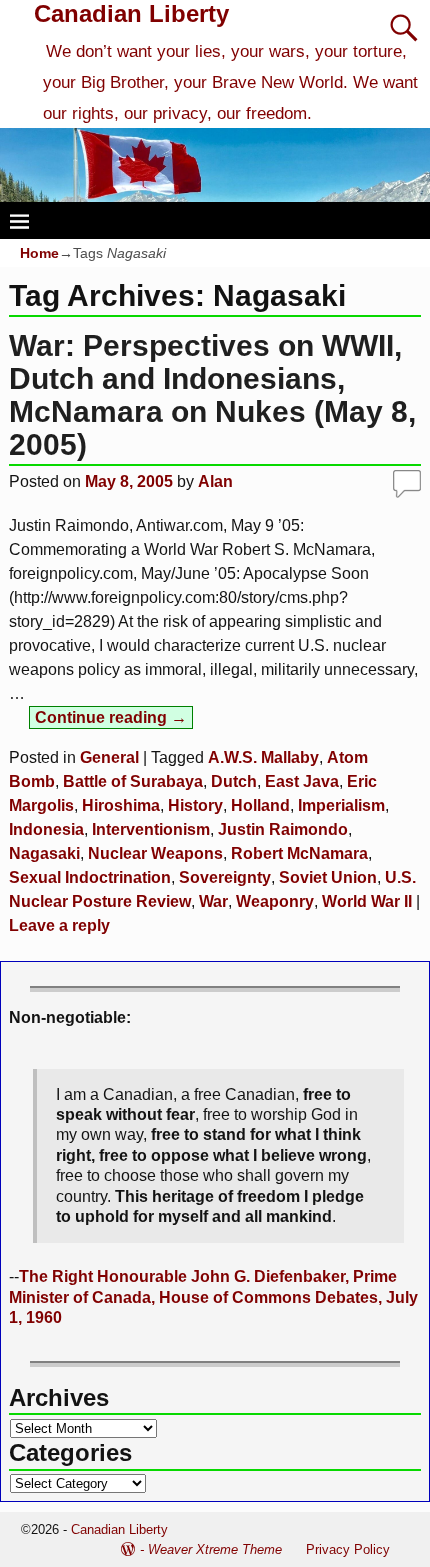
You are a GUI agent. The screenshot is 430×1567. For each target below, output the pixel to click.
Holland (260, 805)
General (109, 757)
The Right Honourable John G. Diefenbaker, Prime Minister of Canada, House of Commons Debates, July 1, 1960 (213, 1297)
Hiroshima (121, 805)
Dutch (234, 781)
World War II (367, 901)
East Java (302, 781)
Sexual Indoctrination (90, 877)
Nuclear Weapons (155, 853)
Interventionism (151, 829)
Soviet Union (328, 877)
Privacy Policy (348, 1549)
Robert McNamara (299, 853)
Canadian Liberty (131, 13)
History (195, 805)
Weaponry (275, 901)
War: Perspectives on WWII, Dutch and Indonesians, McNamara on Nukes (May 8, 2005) (212, 395)
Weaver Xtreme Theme (215, 1549)
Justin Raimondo (283, 829)
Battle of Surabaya (133, 781)
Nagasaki (44, 853)
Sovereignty (225, 877)
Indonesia (46, 829)
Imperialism (341, 805)
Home (39, 253)
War (213, 901)
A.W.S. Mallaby (263, 757)
